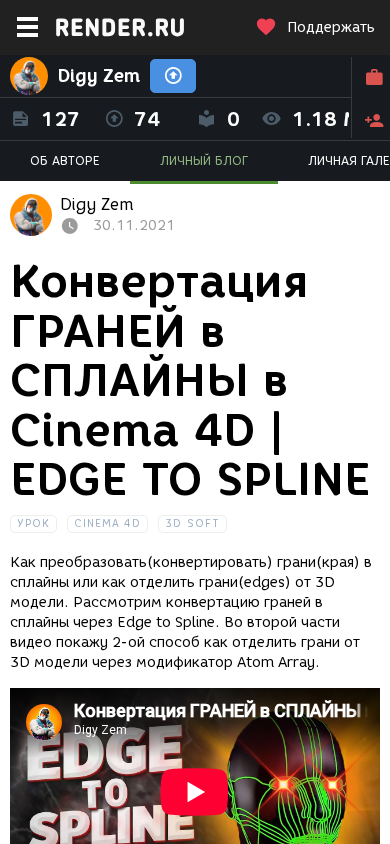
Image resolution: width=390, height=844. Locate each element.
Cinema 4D (107, 523)
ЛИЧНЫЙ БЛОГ (204, 160)
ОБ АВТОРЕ (65, 160)
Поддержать (331, 27)
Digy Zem (99, 76)
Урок (33, 523)
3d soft (192, 523)
